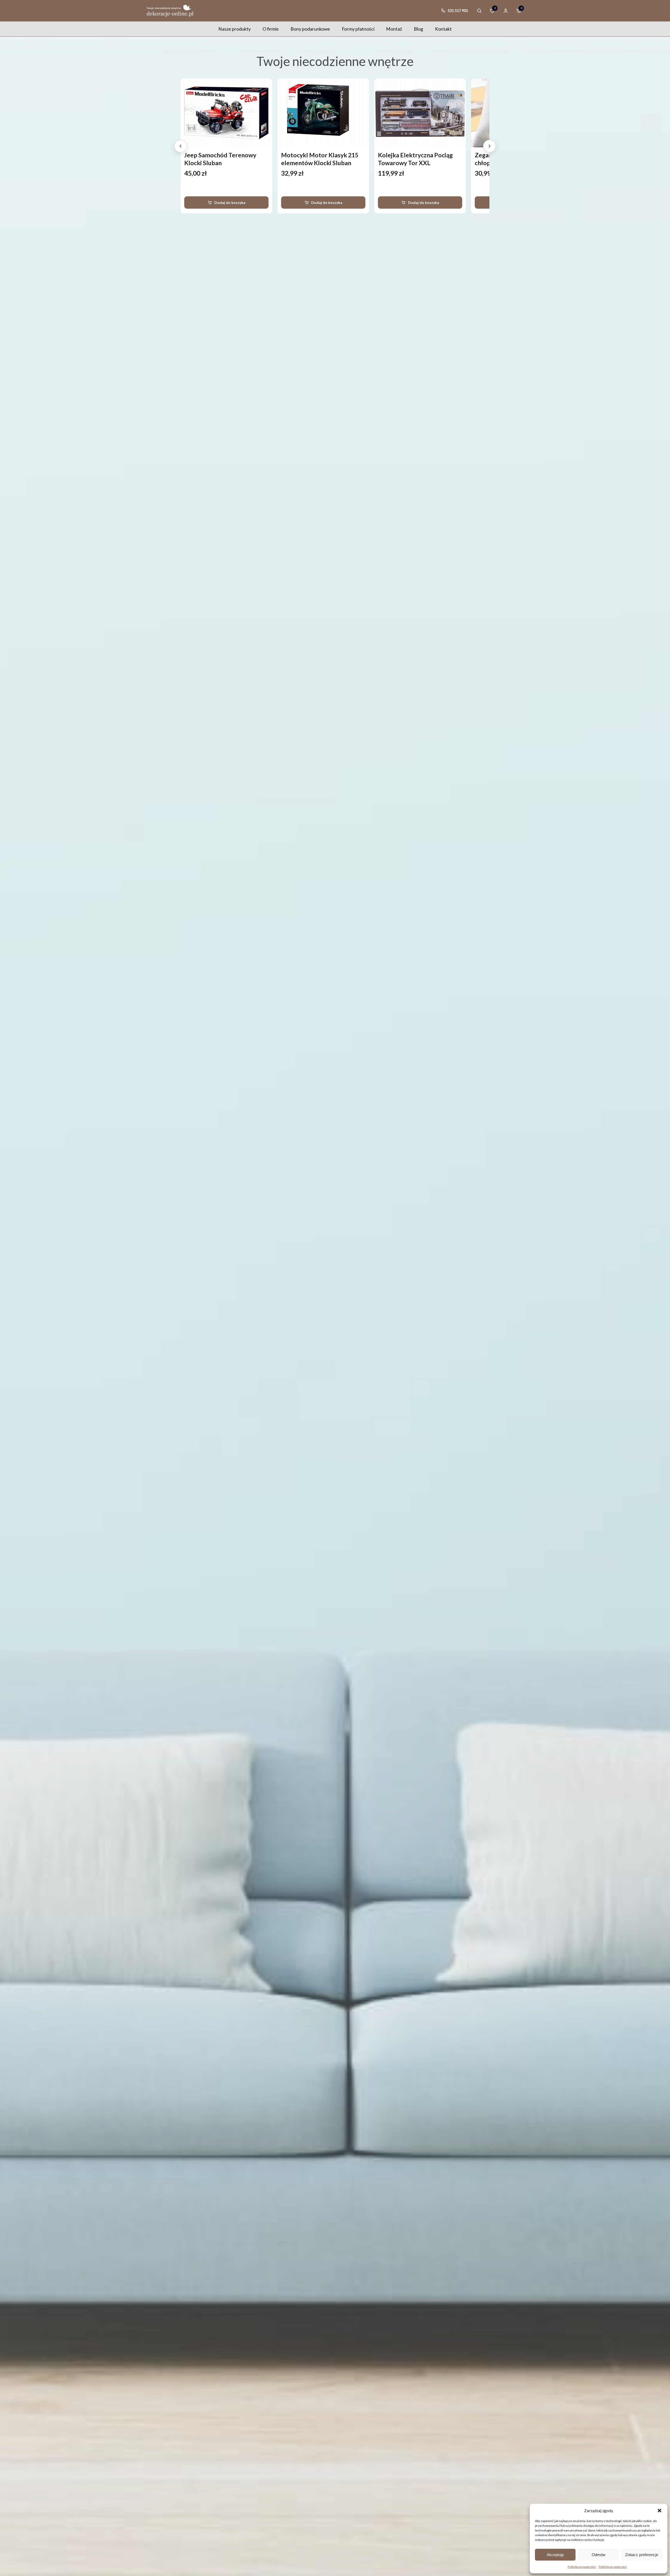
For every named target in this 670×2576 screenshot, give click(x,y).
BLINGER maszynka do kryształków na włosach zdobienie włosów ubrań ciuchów (315, 167)
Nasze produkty (234, 29)
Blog (418, 29)
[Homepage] (170, 11)
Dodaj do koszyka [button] (230, 202)
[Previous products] (181, 146)
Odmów (599, 2555)
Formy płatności (358, 29)
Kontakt (443, 29)
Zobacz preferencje (642, 2555)
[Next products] (489, 146)
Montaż (394, 29)
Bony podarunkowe (310, 29)
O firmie (271, 29)
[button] (660, 2511)
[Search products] (479, 11)
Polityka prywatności (582, 2567)
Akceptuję (555, 2555)
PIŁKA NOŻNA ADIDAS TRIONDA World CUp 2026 (415, 159)
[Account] (506, 11)
